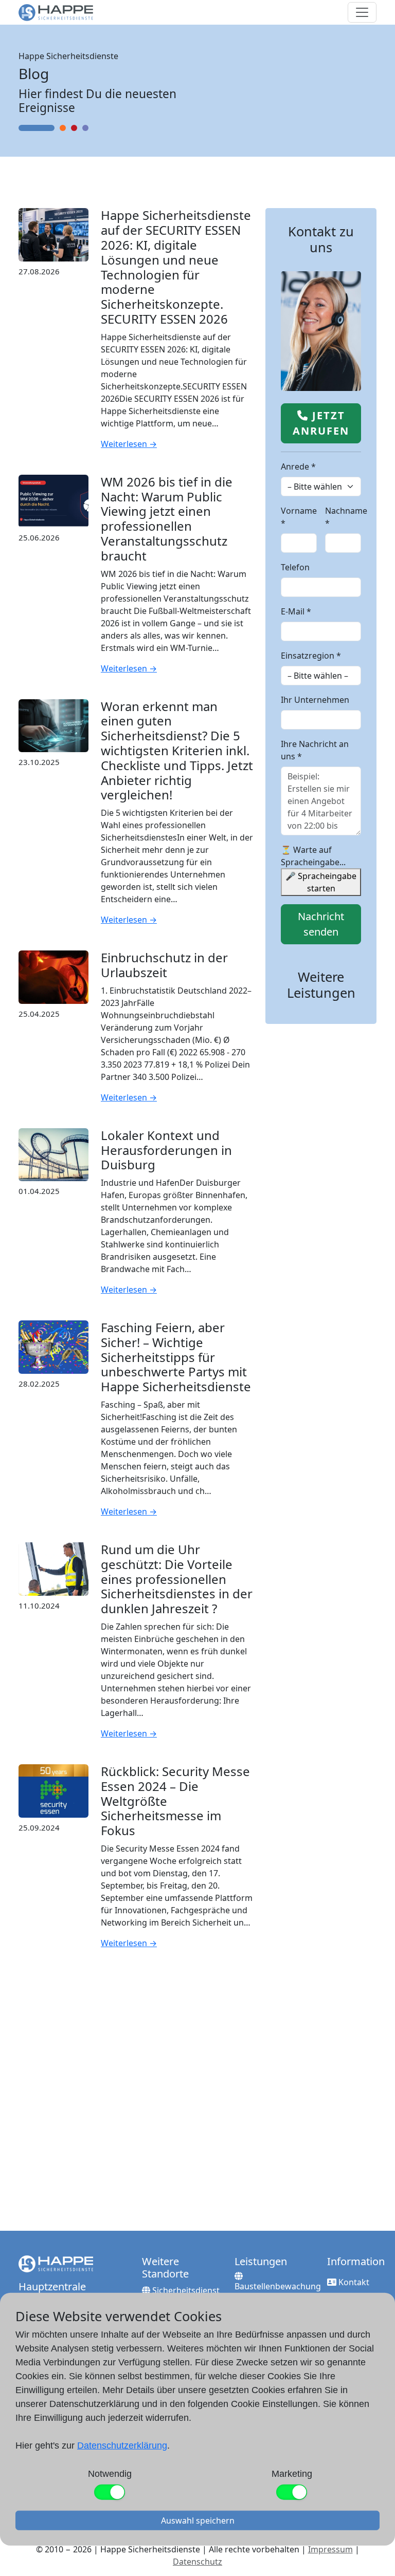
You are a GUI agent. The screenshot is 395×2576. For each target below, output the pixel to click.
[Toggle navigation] (362, 12)
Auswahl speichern (198, 2521)
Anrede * (298, 466)
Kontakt (353, 2282)
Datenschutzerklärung (122, 2446)
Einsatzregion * (311, 656)
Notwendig (110, 2474)
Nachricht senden (321, 924)
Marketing (292, 2474)
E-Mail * (296, 611)
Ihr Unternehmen (315, 700)
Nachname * (346, 517)
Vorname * (299, 517)
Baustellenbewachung (278, 2286)
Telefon (295, 567)
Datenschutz (197, 2562)
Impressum (330, 2549)
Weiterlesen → (129, 444)
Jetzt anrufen (321, 423)
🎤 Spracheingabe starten (321, 882)
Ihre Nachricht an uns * (315, 750)
